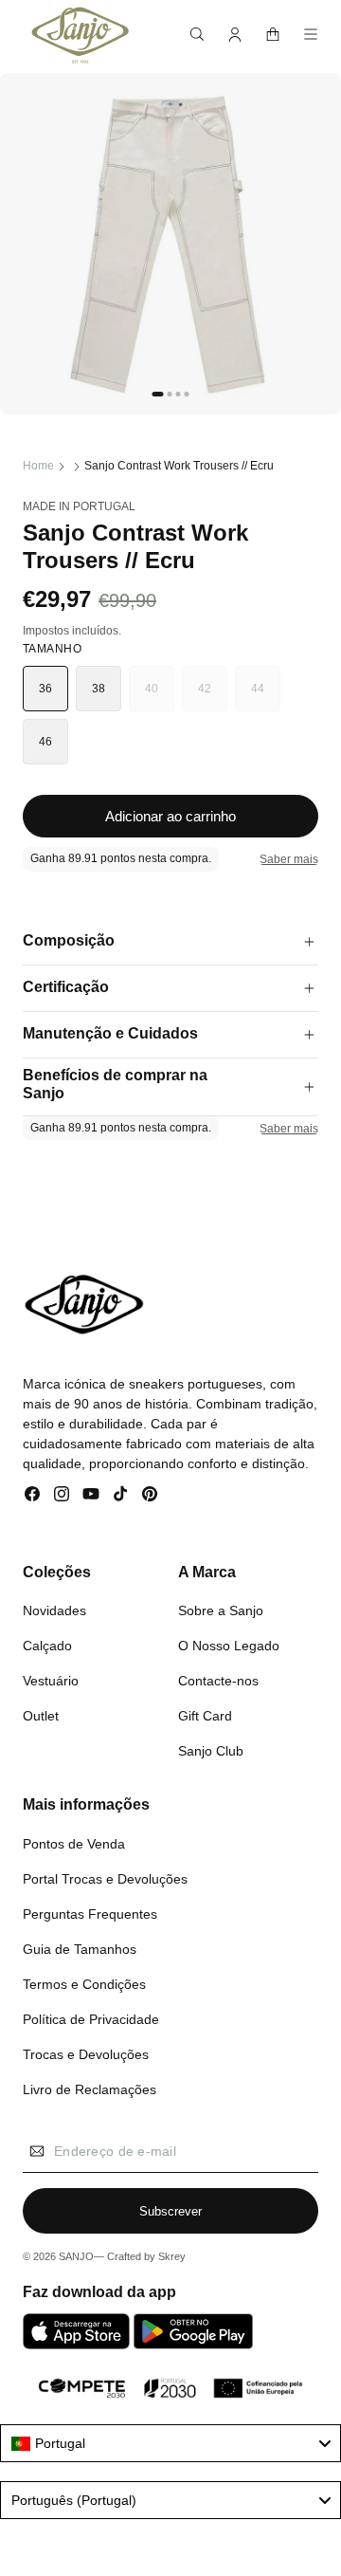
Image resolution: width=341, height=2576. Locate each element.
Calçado (47, 1646)
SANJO (76, 2256)
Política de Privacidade (91, 2019)
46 (46, 742)
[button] (197, 34)
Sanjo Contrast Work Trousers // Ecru (179, 466)
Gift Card (205, 1716)
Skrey (172, 2256)
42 (213, 697)
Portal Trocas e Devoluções (105, 1879)
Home (38, 466)
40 (160, 697)
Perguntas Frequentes (90, 1914)
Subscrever (170, 2211)
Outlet (41, 1716)
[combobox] (170, 2443)
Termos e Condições (84, 1984)
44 (266, 697)
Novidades (54, 1610)
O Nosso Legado (229, 1646)
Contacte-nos (218, 1681)
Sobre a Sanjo (221, 1610)
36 (46, 689)
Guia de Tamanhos (80, 1949)
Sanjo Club (211, 1751)
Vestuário (51, 1681)
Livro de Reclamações (90, 2089)
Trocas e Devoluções (86, 2054)
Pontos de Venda (74, 1844)
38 (99, 689)
